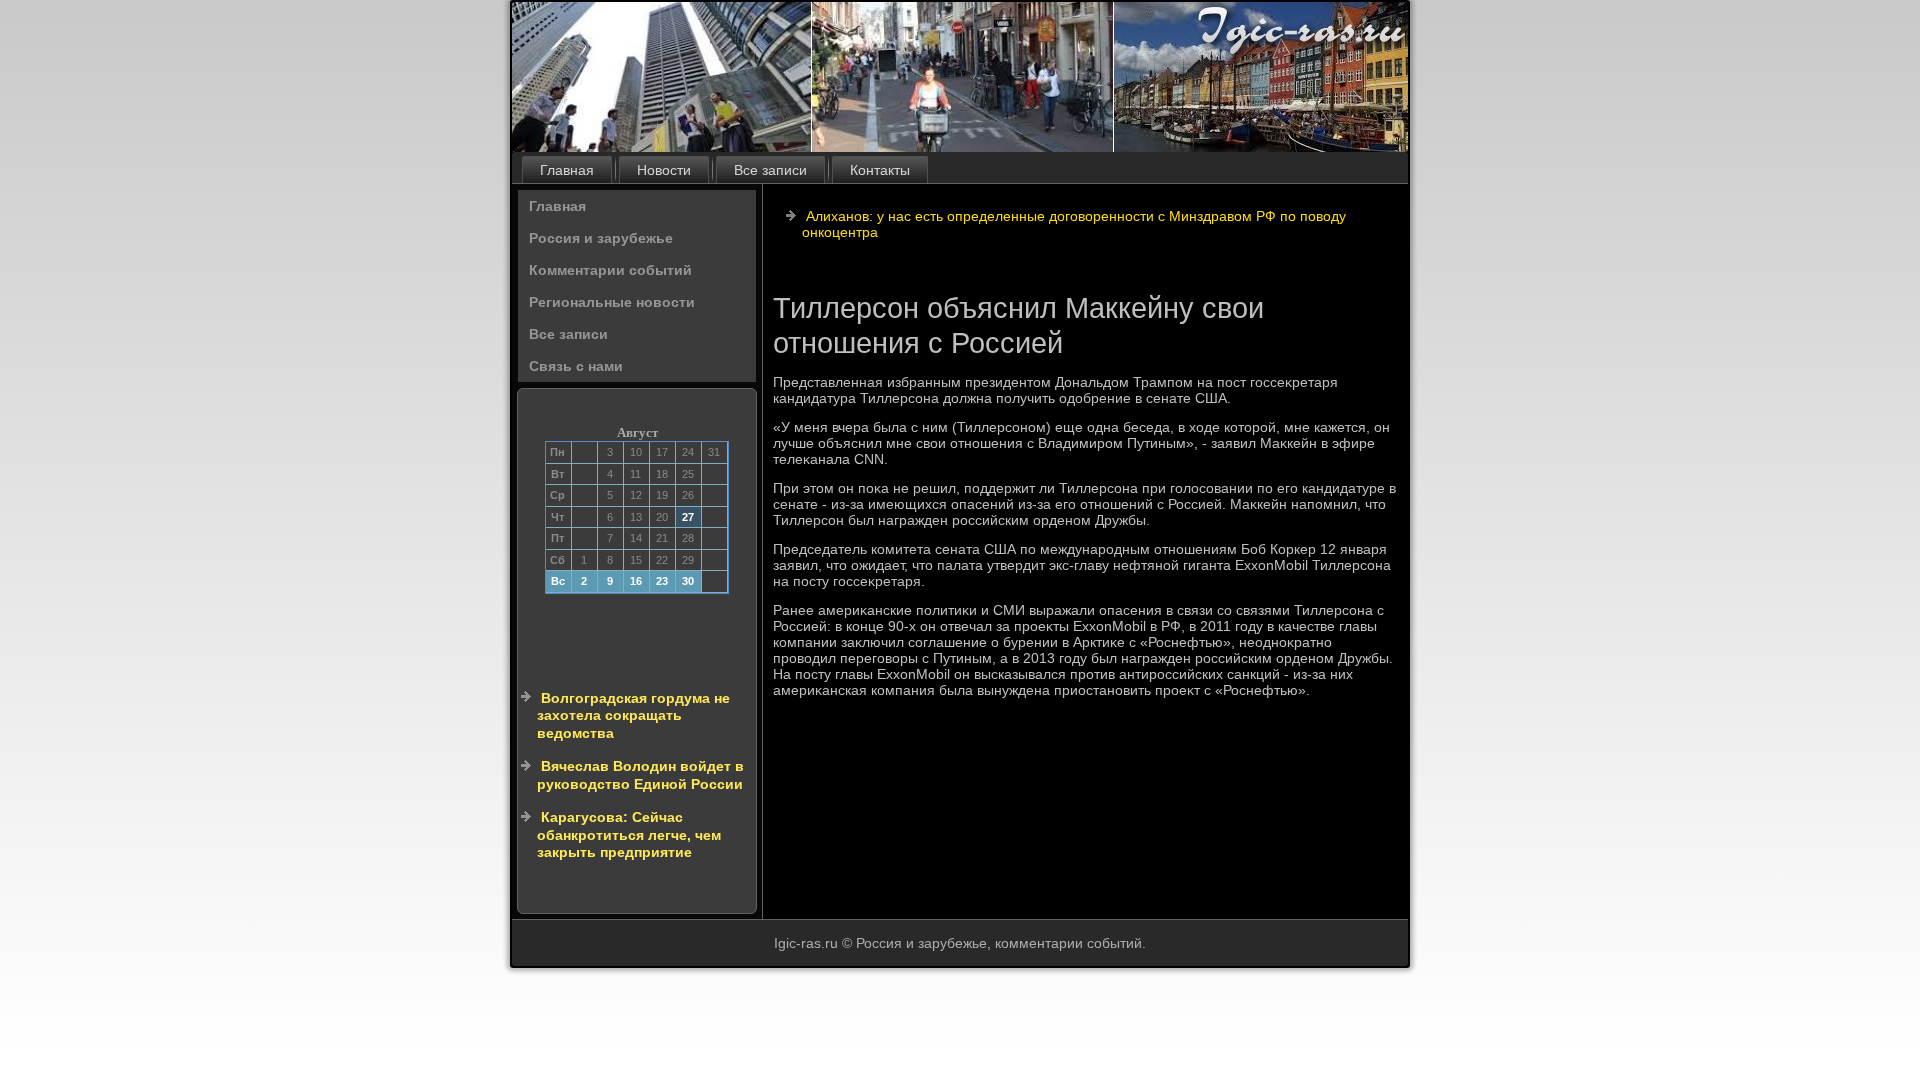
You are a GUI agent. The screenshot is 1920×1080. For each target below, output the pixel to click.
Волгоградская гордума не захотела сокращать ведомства (633, 715)
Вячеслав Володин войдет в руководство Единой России (640, 775)
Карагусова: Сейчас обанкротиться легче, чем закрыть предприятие (629, 834)
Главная (567, 170)
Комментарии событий (610, 270)
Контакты (880, 170)
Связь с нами (576, 366)
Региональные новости (612, 302)
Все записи (770, 170)
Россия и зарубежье (601, 238)
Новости (664, 170)
